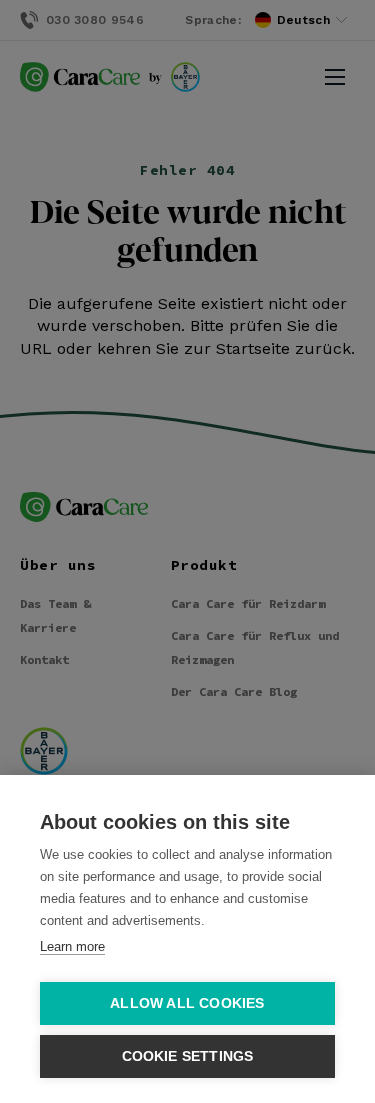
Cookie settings (188, 1056)
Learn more (72, 946)
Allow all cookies (187, 1003)
